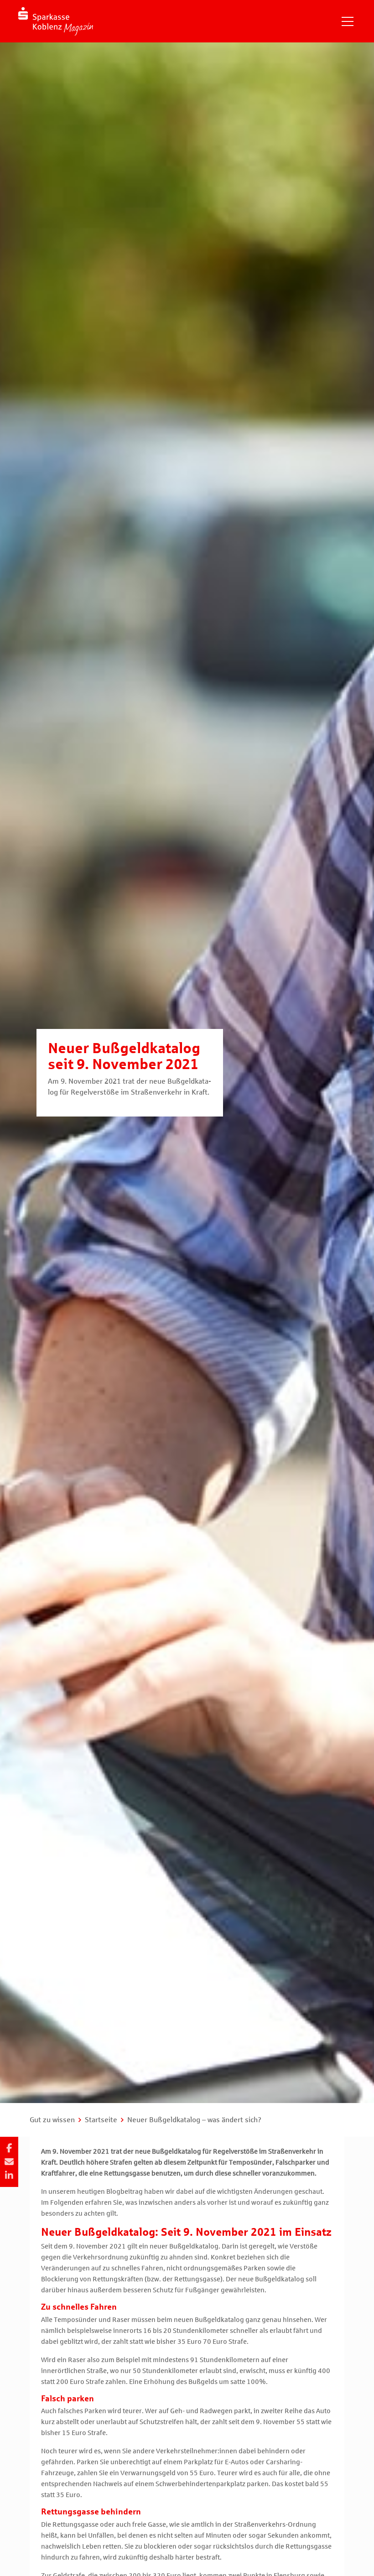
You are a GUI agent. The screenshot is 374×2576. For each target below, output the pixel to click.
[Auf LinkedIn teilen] (9, 2176)
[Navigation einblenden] (348, 21)
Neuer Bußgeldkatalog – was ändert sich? (194, 2120)
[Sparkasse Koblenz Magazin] (56, 21)
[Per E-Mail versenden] (9, 2162)
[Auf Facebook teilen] (9, 2148)
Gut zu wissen (52, 2120)
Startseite (101, 2120)
